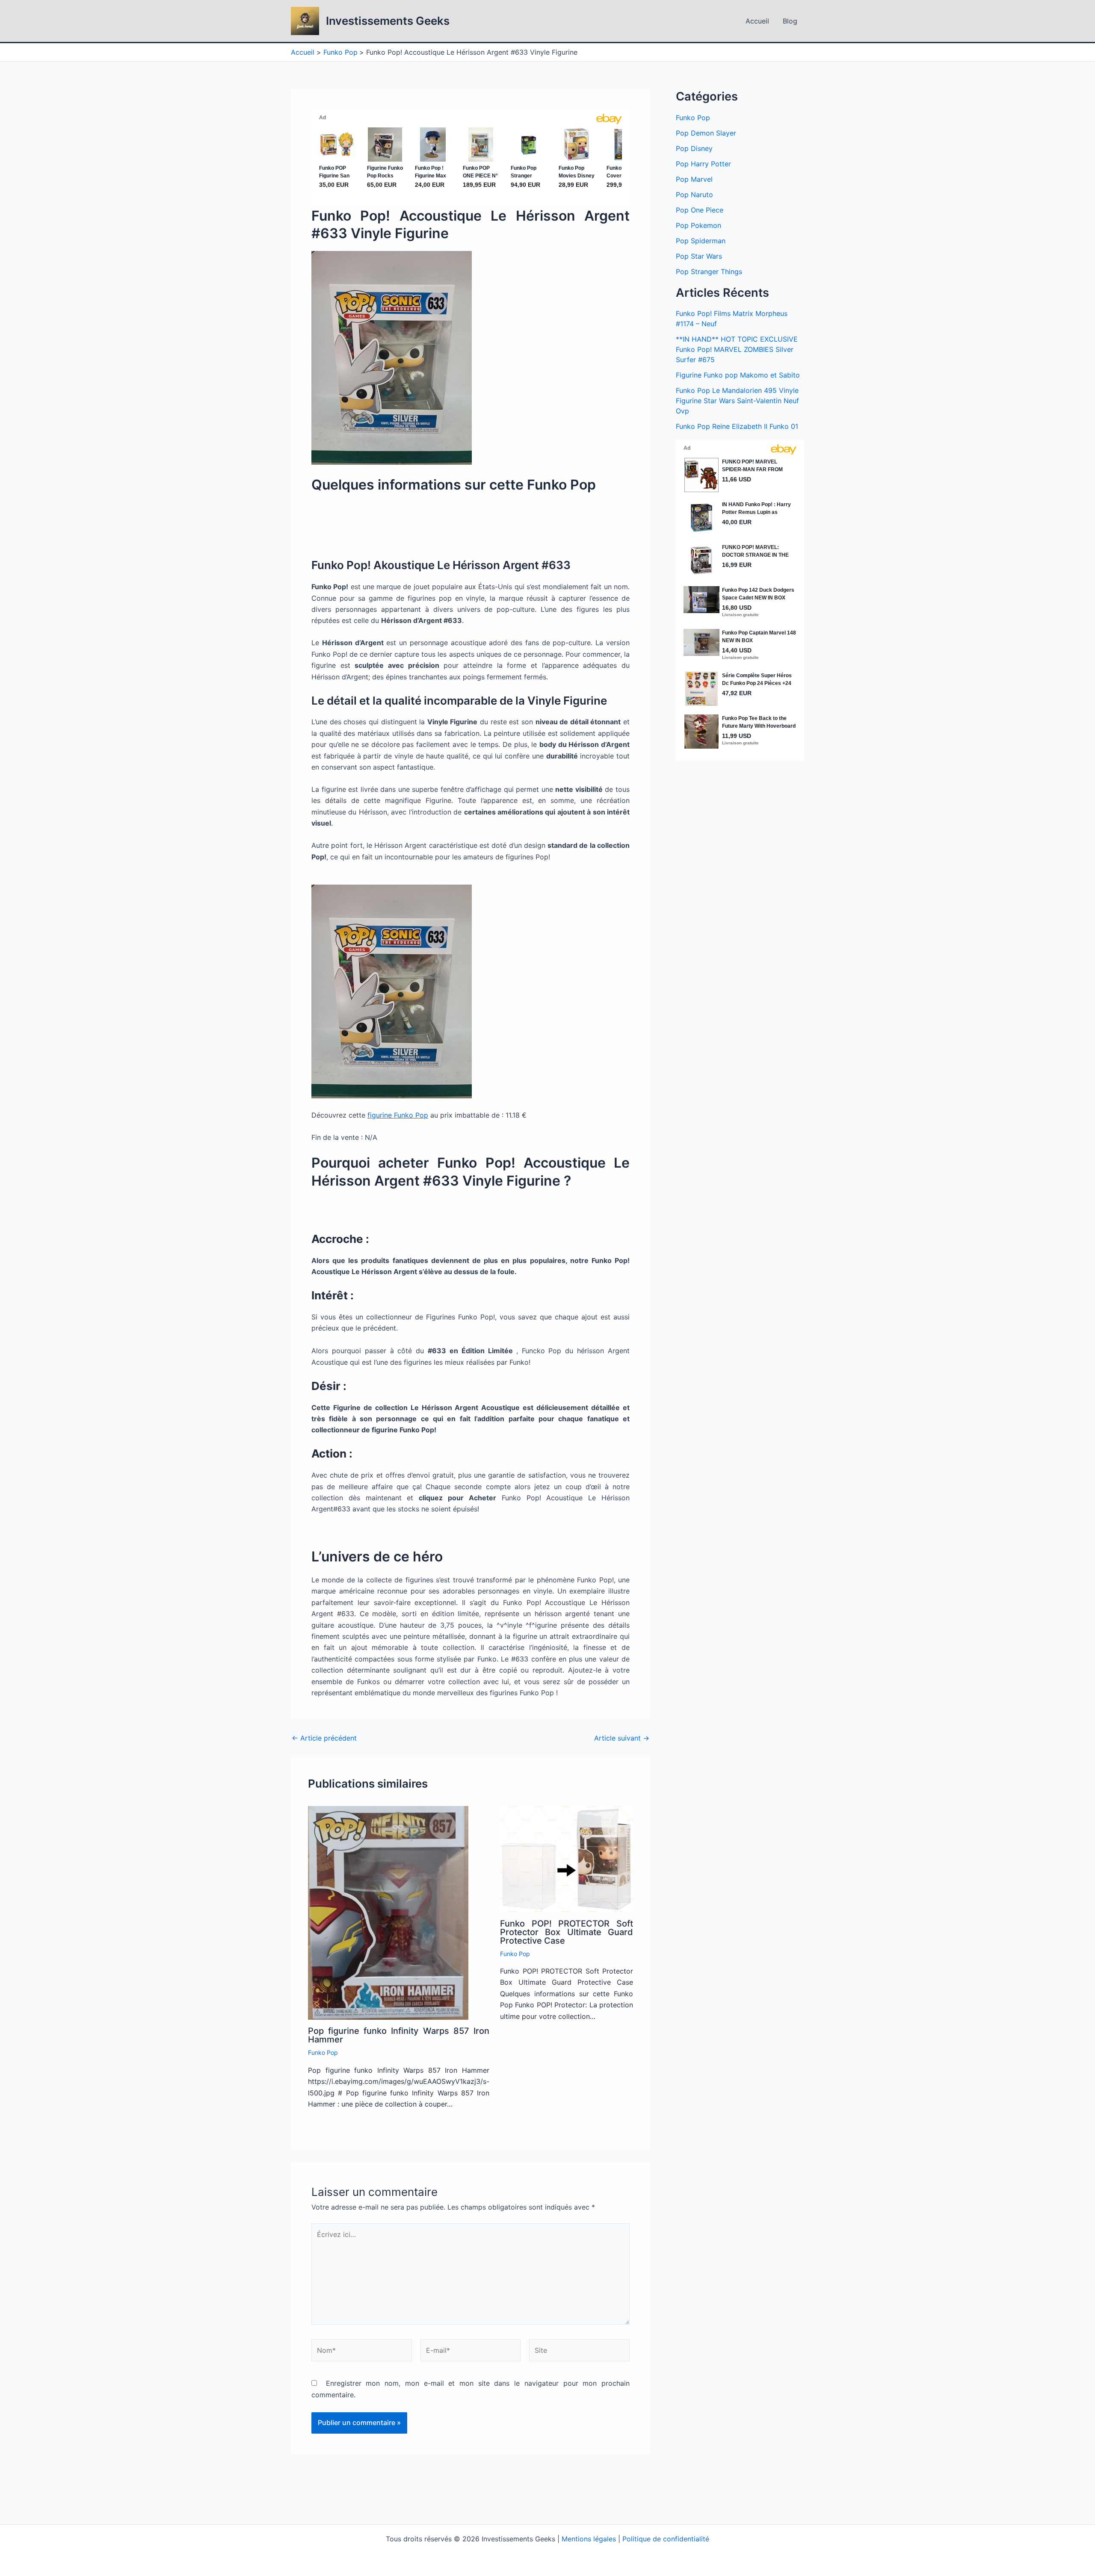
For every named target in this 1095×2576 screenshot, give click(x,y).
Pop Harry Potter (703, 164)
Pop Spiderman (701, 241)
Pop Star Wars (699, 256)
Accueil (757, 21)
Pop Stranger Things (709, 271)
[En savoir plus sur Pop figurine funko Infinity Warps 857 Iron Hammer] (388, 1912)
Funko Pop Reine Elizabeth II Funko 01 (737, 426)
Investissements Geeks (388, 21)
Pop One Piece (700, 210)
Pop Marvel (694, 179)
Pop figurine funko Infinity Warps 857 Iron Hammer (399, 2035)
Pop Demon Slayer (706, 133)
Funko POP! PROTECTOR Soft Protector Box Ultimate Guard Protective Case (567, 1932)
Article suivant (622, 1738)
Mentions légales (589, 2539)
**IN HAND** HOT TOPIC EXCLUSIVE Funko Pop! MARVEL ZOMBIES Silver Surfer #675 (737, 349)
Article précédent (324, 1738)
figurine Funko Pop (398, 1115)
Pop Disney (694, 148)
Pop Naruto (694, 195)
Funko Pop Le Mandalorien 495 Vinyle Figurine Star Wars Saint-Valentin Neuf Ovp (737, 401)
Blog (790, 21)
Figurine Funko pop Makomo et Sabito (738, 375)
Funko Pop (323, 2052)
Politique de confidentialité (666, 2539)
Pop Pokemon (698, 225)
